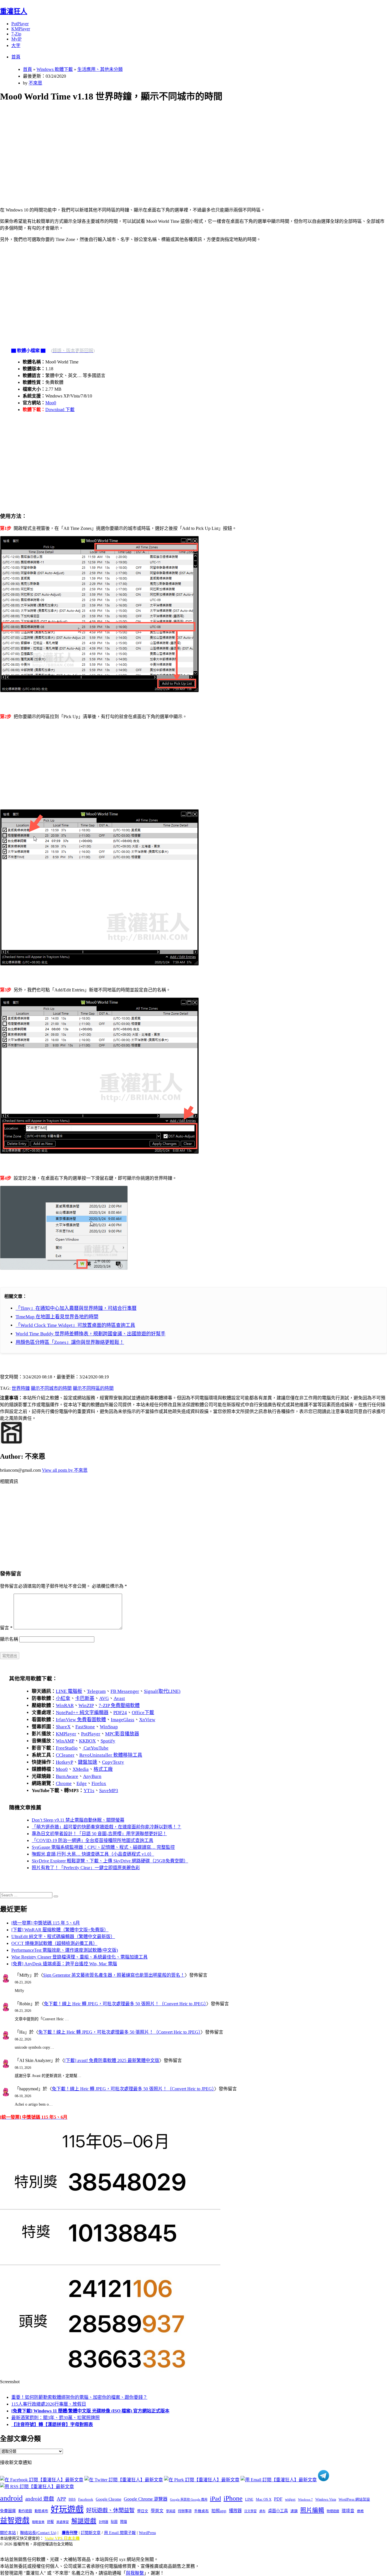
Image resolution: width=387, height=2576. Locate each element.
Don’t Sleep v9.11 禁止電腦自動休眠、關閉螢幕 (78, 1820)
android (11, 2498)
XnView (147, 1720)
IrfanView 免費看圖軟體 (81, 1720)
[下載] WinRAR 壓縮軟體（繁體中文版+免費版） (60, 1930)
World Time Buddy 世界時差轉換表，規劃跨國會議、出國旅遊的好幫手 (91, 1334)
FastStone (85, 1727)
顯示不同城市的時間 (51, 1388)
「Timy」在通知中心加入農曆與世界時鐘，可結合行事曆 (76, 1308)
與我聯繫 (135, 2573)
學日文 (143, 2511)
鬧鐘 (124, 2522)
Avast (119, 1698)
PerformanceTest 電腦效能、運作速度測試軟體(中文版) (65, 1950)
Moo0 (51, 403)
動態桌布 (41, 2511)
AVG (104, 1698)
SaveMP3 (109, 1791)
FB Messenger (125, 1691)
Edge (82, 1783)
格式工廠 (103, 1769)
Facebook (86, 2499)
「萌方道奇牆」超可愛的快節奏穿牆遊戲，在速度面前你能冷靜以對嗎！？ (107, 1827)
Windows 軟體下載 (55, 69)
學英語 (171, 2511)
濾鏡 (294, 2511)
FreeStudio (67, 1748)
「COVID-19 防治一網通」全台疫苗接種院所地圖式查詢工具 (93, 1840)
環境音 (348, 2511)
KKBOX (87, 1741)
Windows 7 (305, 2499)
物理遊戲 (333, 2511)
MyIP (16, 39)
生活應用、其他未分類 (100, 69)
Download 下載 (60, 410)
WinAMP (65, 1741)
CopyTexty (113, 1762)
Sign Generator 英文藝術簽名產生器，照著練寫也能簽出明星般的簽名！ (114, 1975)
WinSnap (109, 1727)
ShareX (63, 1727)
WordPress (147, 2533)
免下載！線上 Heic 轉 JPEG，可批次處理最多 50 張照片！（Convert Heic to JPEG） (125, 2004)
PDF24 (120, 1713)
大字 (16, 46)
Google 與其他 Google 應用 (189, 2499)
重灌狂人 (14, 11)
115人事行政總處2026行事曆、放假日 (49, 2404)
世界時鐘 (21, 1388)
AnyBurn (92, 1776)
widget (290, 2499)
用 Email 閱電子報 (120, 2533)
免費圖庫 (8, 2511)
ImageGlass (123, 1720)
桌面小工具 (278, 2511)
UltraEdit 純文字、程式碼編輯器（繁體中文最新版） (63, 1937)
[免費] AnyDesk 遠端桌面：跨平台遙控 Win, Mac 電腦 (64, 1964)
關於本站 (8, 2533)
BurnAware (67, 1776)
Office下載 (143, 1713)
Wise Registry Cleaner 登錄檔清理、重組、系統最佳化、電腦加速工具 (79, 1957)
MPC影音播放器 (122, 1734)
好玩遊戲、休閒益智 (110, 2510)
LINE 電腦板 (69, 1691)
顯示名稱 (9, 1639)
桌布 (262, 2511)
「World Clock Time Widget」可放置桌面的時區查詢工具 (75, 1325)
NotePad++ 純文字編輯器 (82, 1713)
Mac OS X (264, 2499)
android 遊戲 (40, 2499)
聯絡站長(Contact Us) (38, 2533)
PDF (278, 2499)
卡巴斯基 (85, 1698)
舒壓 (50, 2522)
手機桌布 (201, 2511)
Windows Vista (326, 2499)
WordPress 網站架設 (354, 2499)
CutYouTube (95, 1748)
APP (61, 2499)
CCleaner (65, 1755)
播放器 (235, 2511)
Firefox (99, 1783)
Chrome (64, 1783)
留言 (6, 1628)
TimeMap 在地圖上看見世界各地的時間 (57, 1317)
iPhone (233, 2498)
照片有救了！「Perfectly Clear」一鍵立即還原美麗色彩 (86, 1868)
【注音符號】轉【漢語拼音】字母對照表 (52, 2424)
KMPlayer (21, 29)
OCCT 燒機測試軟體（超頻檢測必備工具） (54, 1943)
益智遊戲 (15, 2521)
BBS (72, 2499)
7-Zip (16, 34)
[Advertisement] (170, 148)
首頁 (16, 57)
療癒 (360, 2511)
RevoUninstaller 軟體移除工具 (111, 1755)
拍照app (219, 2511)
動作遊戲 (25, 2511)
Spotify (108, 1741)
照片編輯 (312, 2510)
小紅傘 (63, 1698)
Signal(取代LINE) (162, 1691)
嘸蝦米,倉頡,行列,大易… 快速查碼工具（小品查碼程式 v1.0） (93, 1854)
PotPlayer (20, 24)
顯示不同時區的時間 (93, 1388)
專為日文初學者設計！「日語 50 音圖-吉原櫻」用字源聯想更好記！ (99, 1834)
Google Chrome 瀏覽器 (146, 2499)
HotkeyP (64, 1762)
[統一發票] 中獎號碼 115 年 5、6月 (46, 1923)
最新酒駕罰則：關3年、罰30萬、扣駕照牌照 (56, 2418)
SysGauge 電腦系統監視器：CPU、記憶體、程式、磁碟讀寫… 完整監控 (103, 1847)
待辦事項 (185, 2511)
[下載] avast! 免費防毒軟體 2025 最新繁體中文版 (112, 2060)
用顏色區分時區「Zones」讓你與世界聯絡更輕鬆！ (70, 1342)
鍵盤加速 (88, 1762)
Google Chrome (109, 2499)
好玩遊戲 (67, 2509)
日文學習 (250, 2511)
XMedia (81, 1769)
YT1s (89, 1791)
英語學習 (63, 2522)
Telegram (96, 1691)
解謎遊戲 (84, 2521)
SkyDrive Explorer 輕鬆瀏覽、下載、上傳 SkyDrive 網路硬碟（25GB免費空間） (110, 1861)
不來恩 (35, 83)
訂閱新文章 (91, 2533)
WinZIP (86, 1705)
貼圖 (114, 2522)
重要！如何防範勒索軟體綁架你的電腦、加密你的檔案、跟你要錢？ (79, 2397)
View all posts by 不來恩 (65, 1470)
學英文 (157, 2511)
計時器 (104, 2522)
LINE (249, 2499)
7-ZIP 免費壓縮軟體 (119, 1705)
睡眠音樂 (38, 2522)
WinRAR (65, 1705)
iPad (215, 2499)
